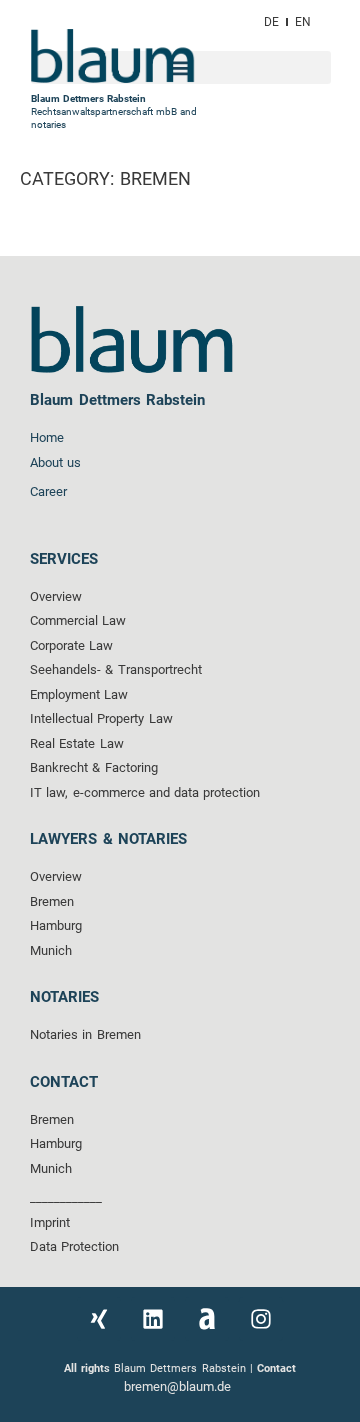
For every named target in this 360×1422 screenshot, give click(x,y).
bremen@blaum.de (179, 1386)
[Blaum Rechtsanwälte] (207, 1319)
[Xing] (99, 1319)
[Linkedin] (153, 1319)
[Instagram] (261, 1319)
